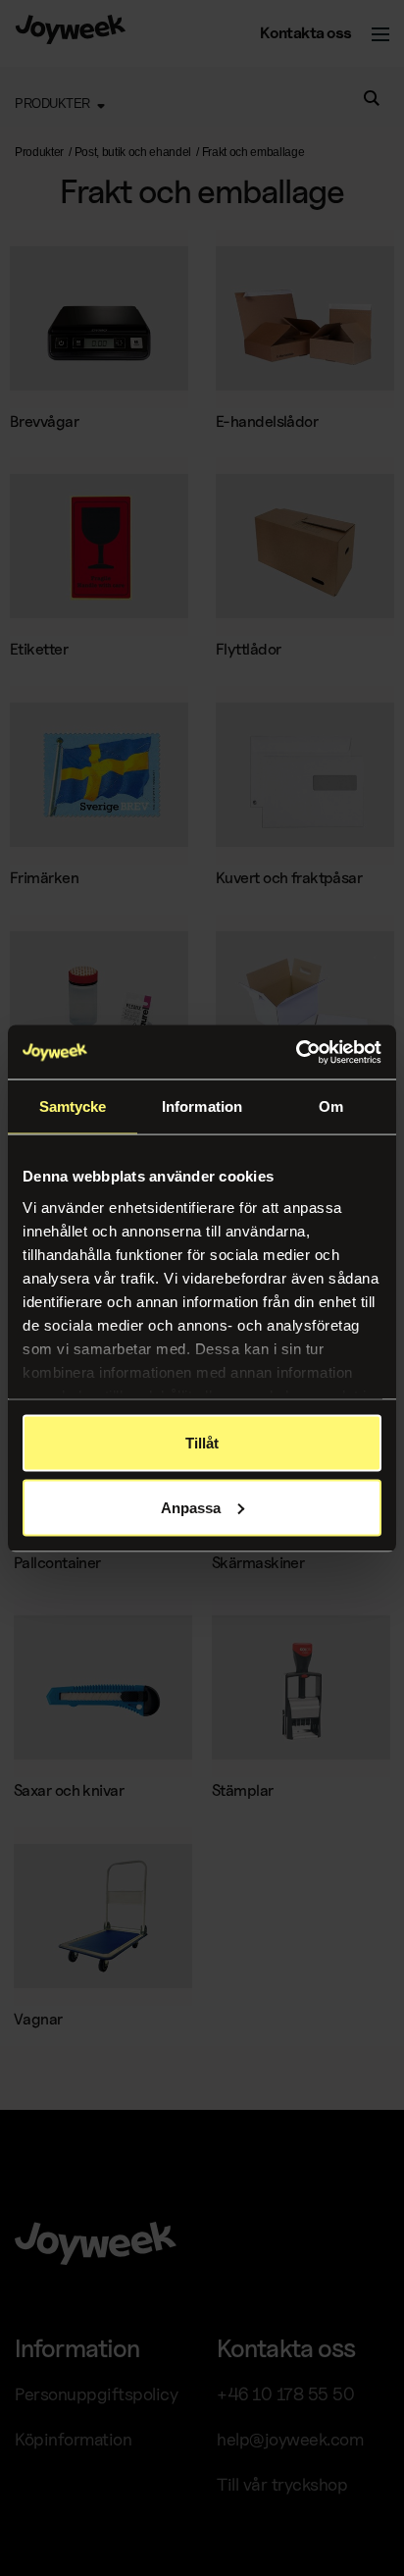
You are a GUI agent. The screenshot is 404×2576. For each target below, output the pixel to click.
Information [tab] (202, 1106)
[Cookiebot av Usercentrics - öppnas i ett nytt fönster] (296, 1052)
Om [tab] (331, 1106)
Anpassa (191, 1507)
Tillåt (202, 1443)
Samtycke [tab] (73, 1106)
